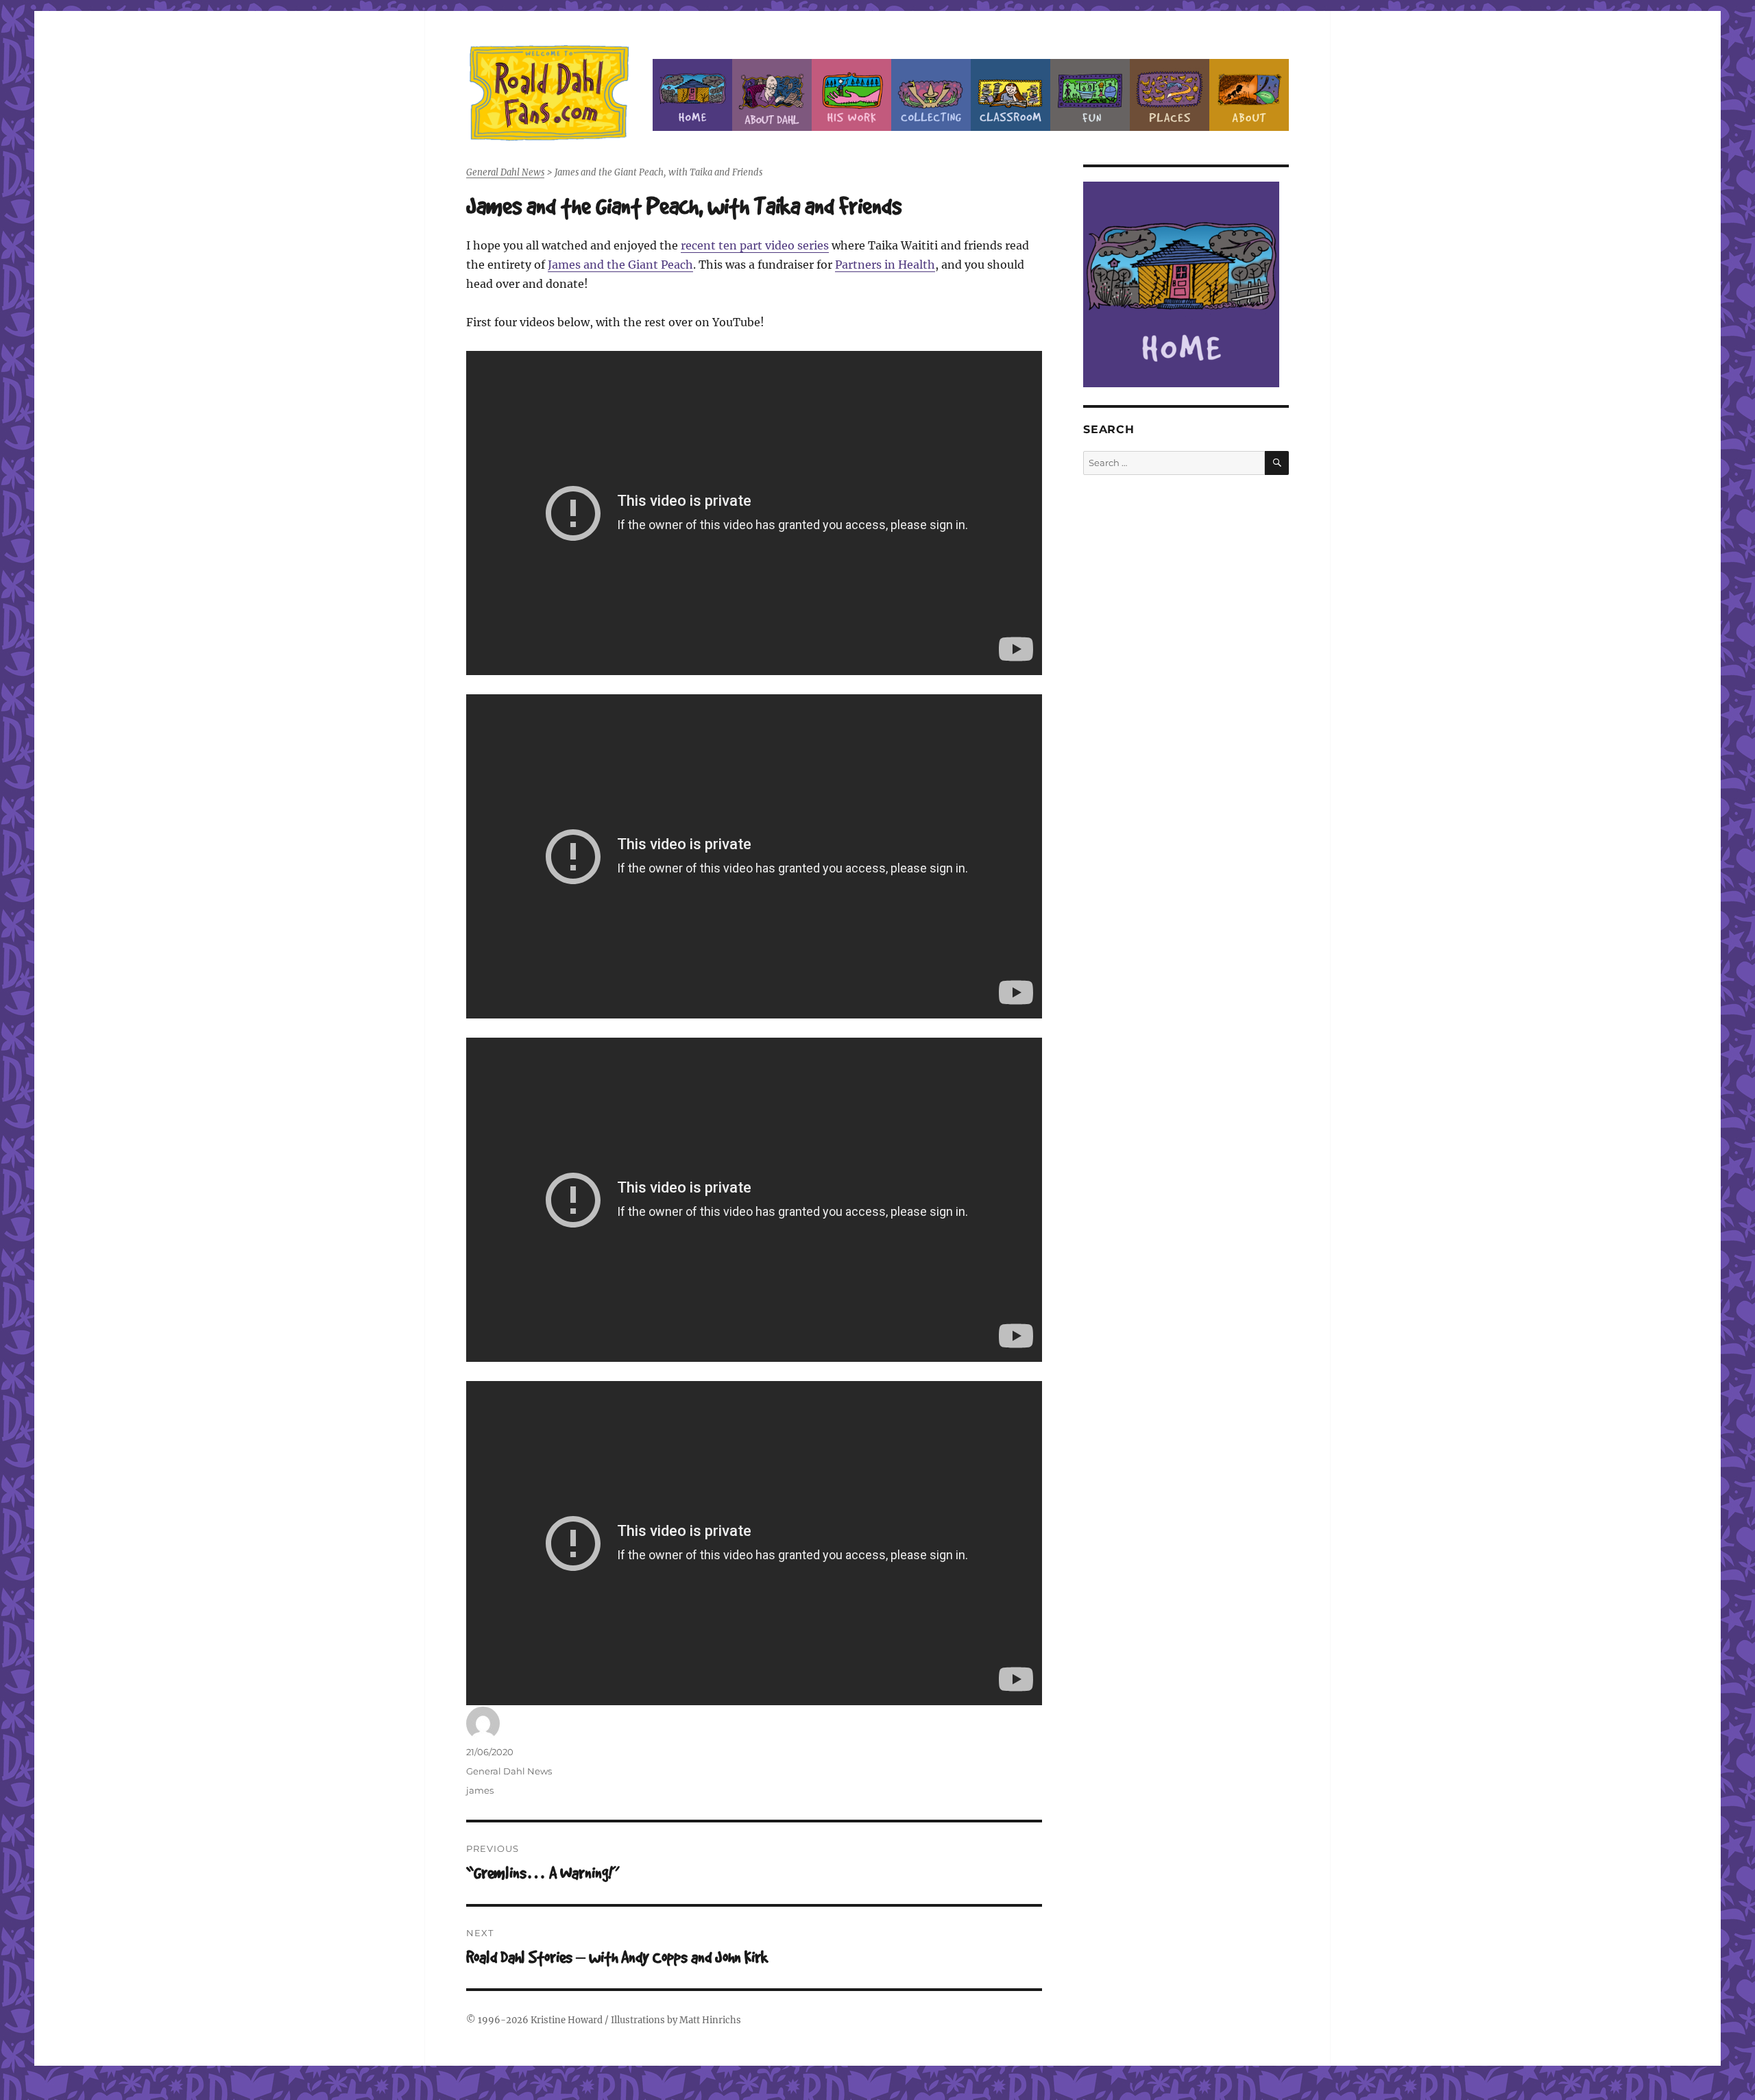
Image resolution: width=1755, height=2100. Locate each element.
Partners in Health (885, 265)
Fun (1090, 95)
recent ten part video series (755, 245)
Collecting (931, 95)
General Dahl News (509, 1771)
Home (692, 95)
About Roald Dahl (772, 95)
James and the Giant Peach (620, 265)
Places (1170, 95)
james (480, 1790)
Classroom (1010, 95)
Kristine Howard (567, 2020)
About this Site (1249, 95)
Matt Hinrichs (710, 2020)
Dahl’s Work (851, 95)
